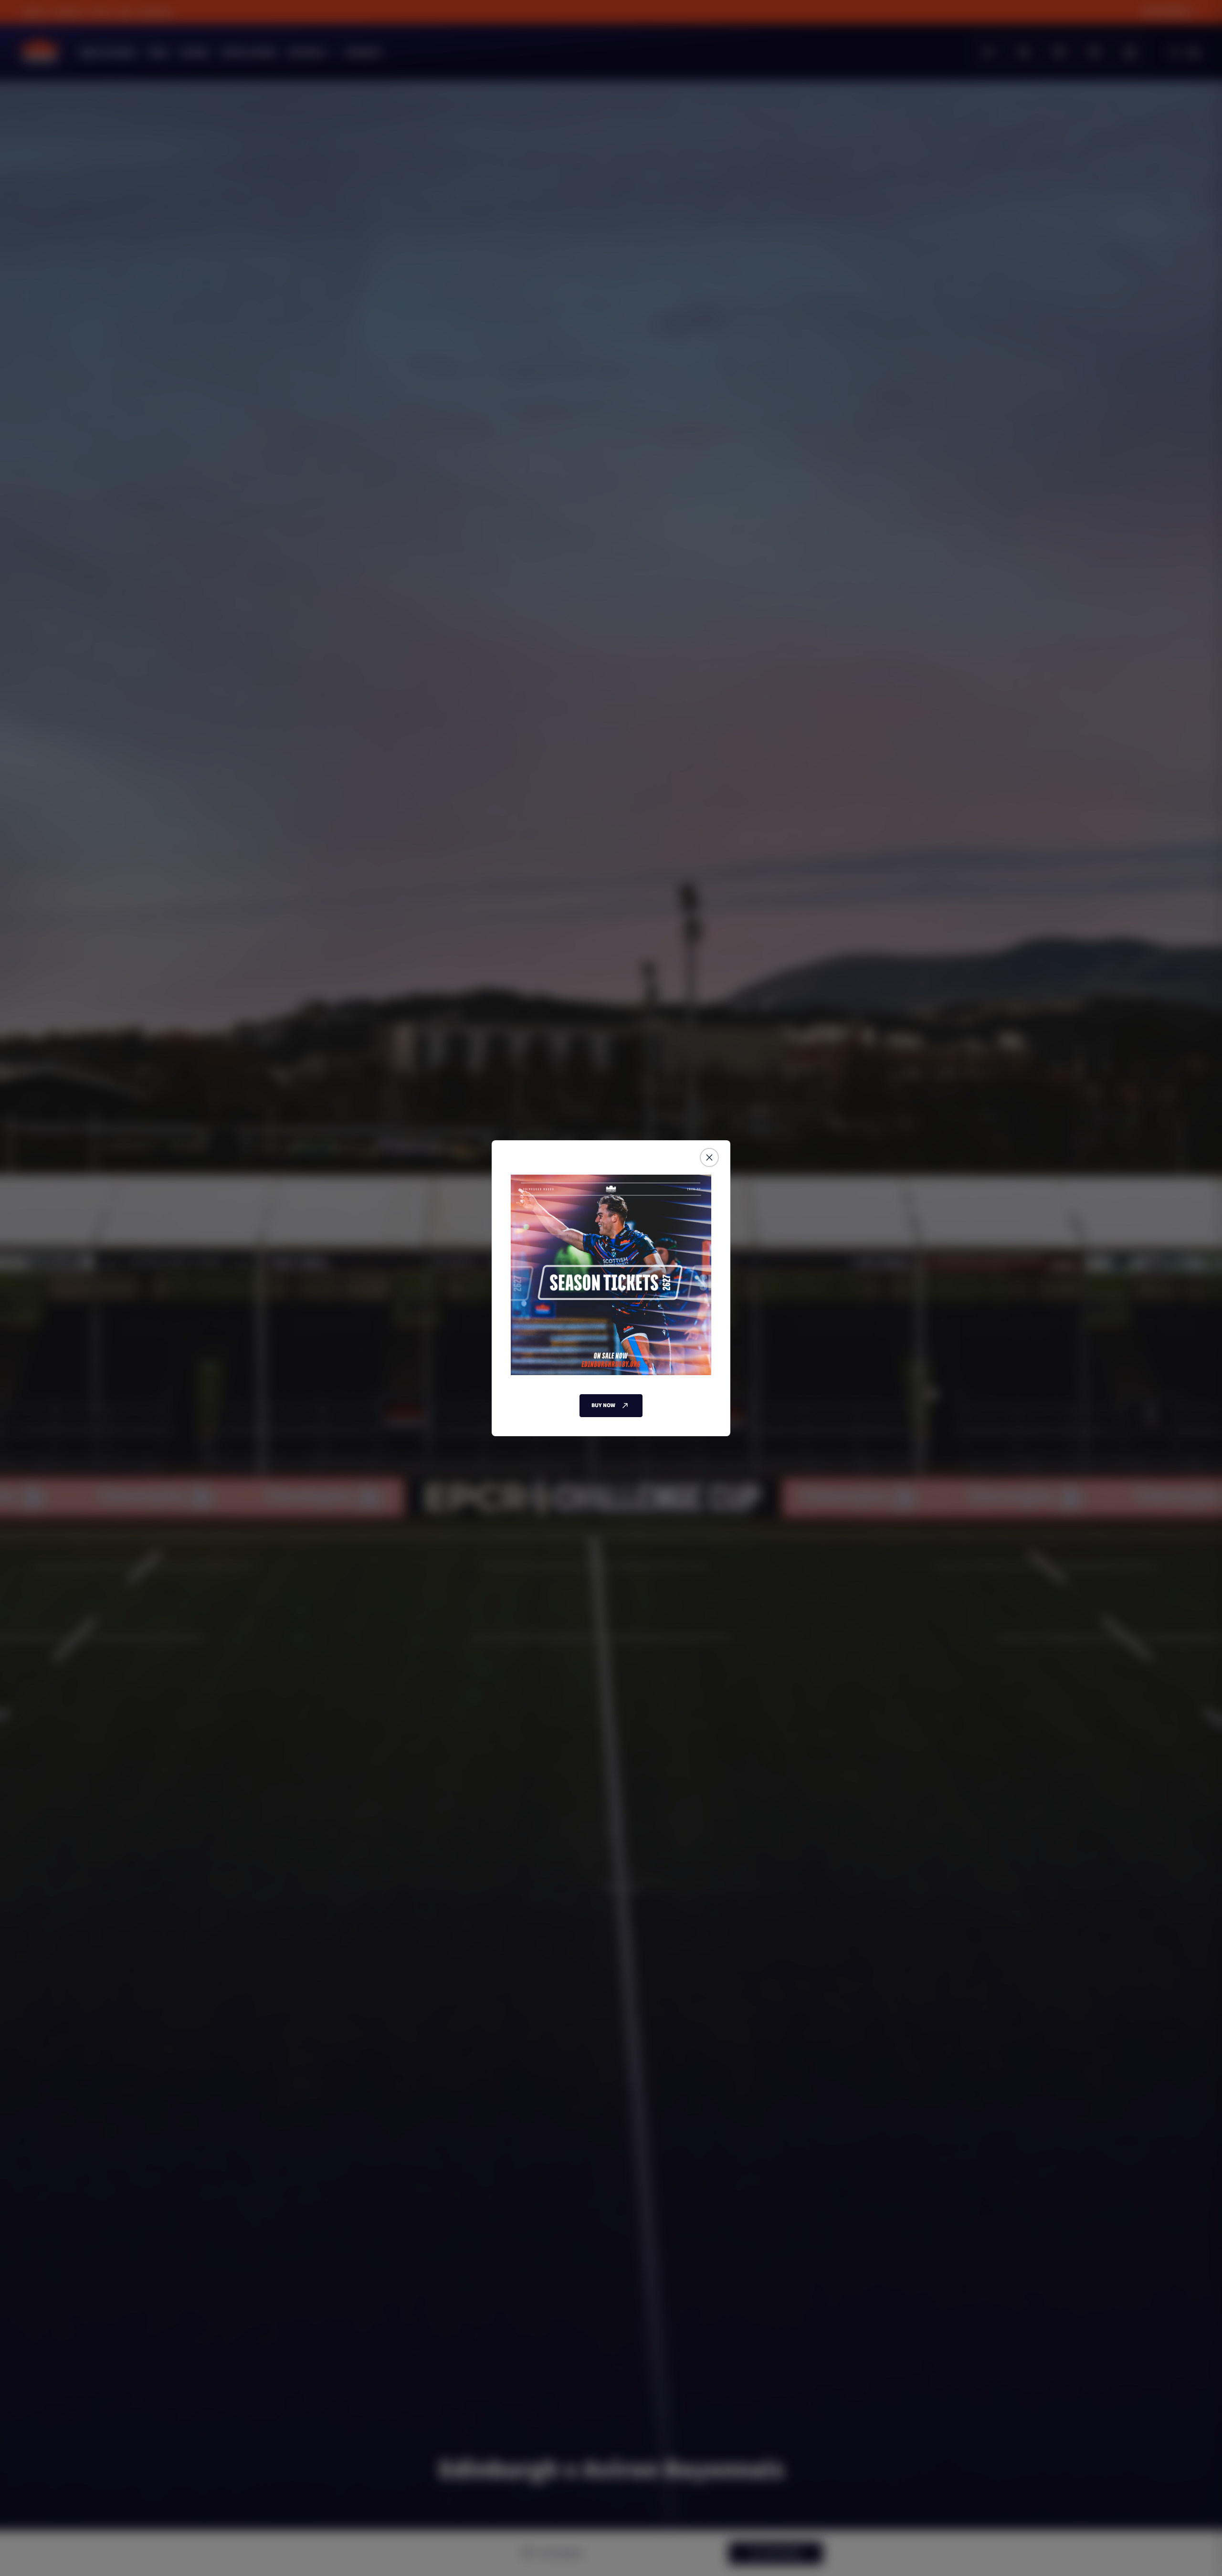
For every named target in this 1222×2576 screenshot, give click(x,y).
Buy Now (603, 1405)
